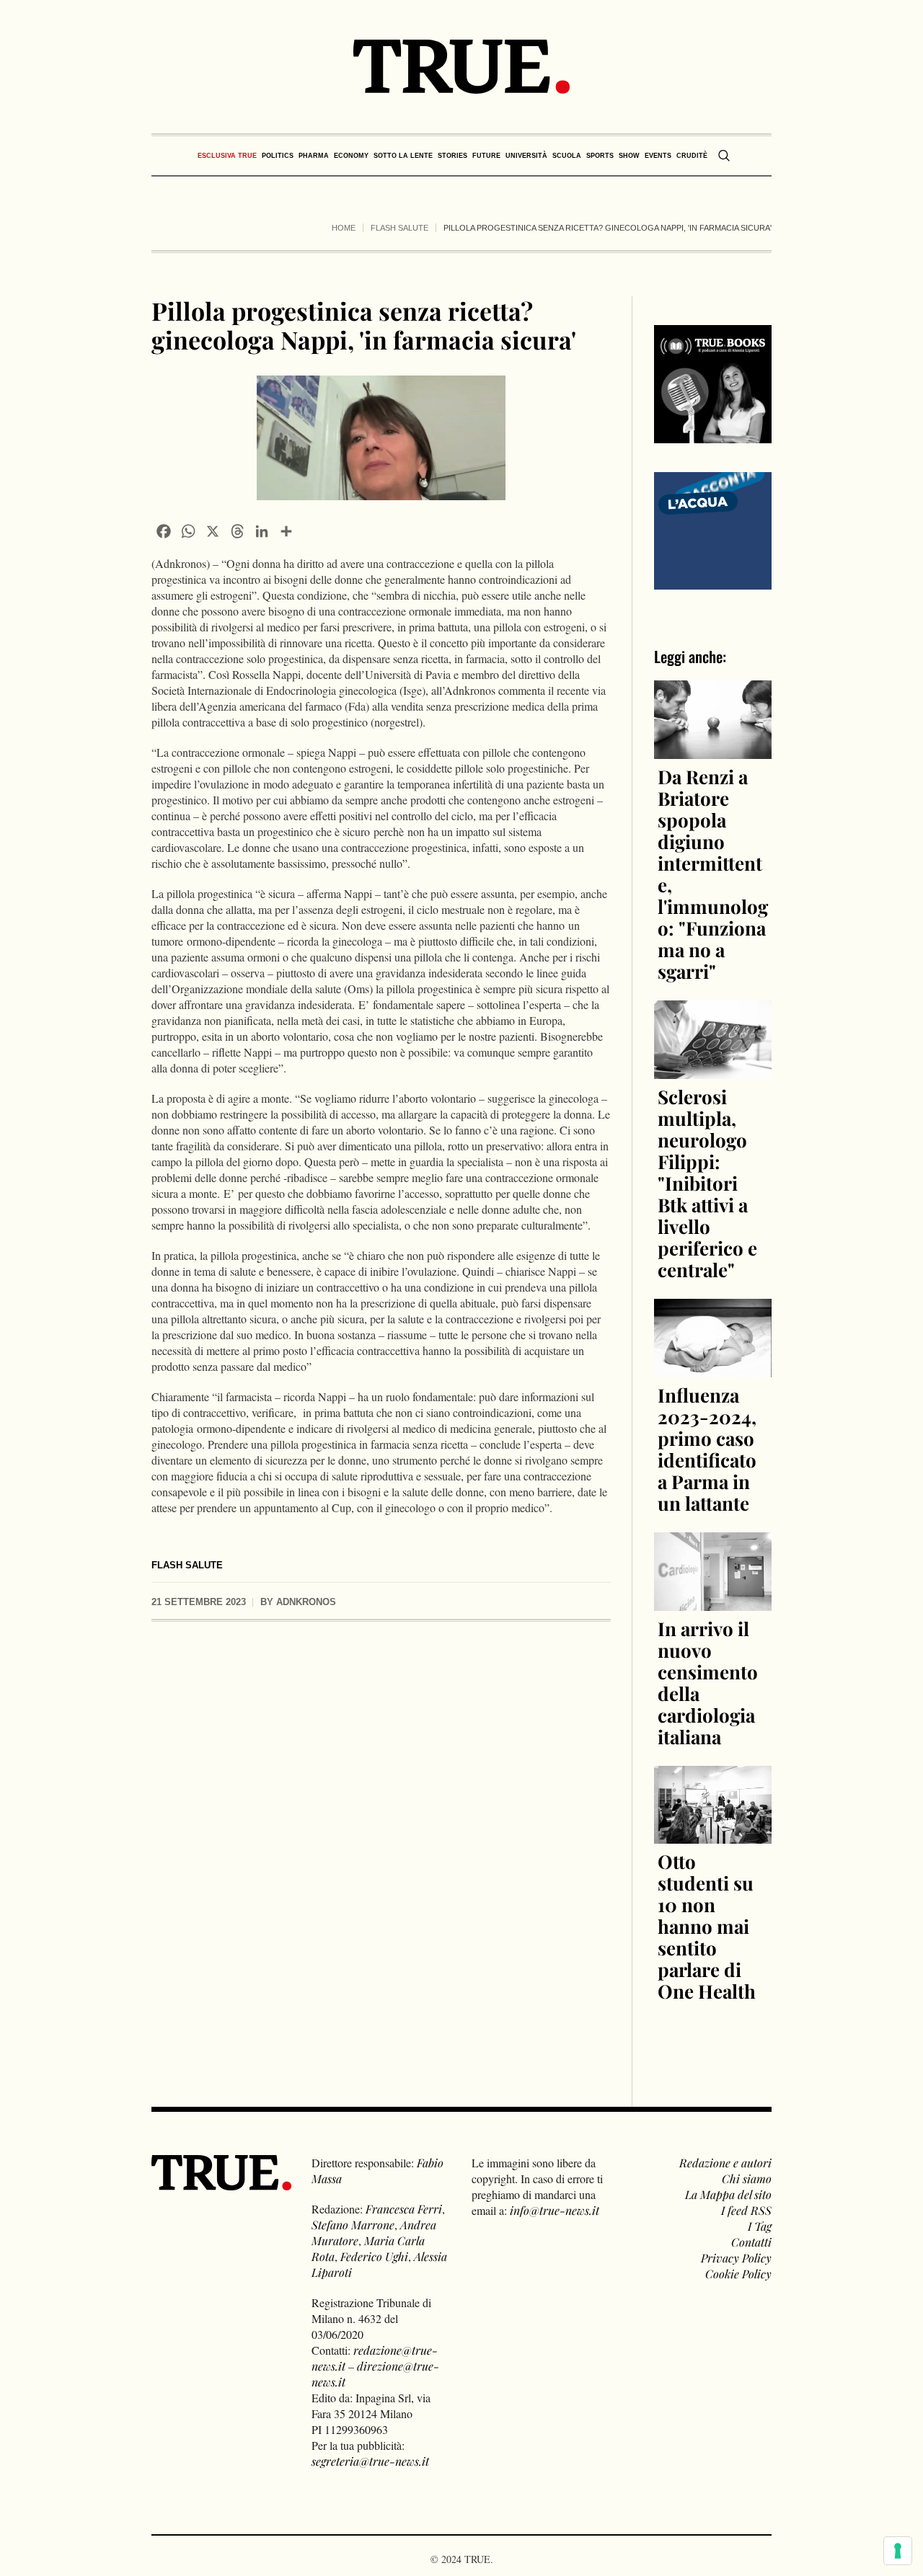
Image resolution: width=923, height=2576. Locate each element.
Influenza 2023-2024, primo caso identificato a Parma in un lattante (707, 1449)
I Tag (760, 2226)
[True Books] (713, 435)
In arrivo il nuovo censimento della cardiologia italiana (708, 1683)
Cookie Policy (738, 2274)
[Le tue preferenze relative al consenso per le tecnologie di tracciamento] (898, 2551)
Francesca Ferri (404, 2209)
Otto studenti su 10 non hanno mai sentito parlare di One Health (707, 1926)
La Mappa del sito (728, 2194)
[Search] (724, 156)
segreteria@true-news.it (370, 2461)
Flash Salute (399, 228)
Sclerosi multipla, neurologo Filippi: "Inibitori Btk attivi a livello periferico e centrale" (707, 1183)
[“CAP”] (713, 529)
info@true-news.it (555, 2210)
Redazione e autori (725, 2163)
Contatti (751, 2242)
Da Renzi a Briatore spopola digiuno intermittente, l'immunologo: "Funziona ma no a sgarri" (713, 874)
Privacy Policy (736, 2258)
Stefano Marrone (353, 2225)
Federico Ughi (374, 2256)
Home (344, 228)
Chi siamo (747, 2179)
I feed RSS (746, 2210)
